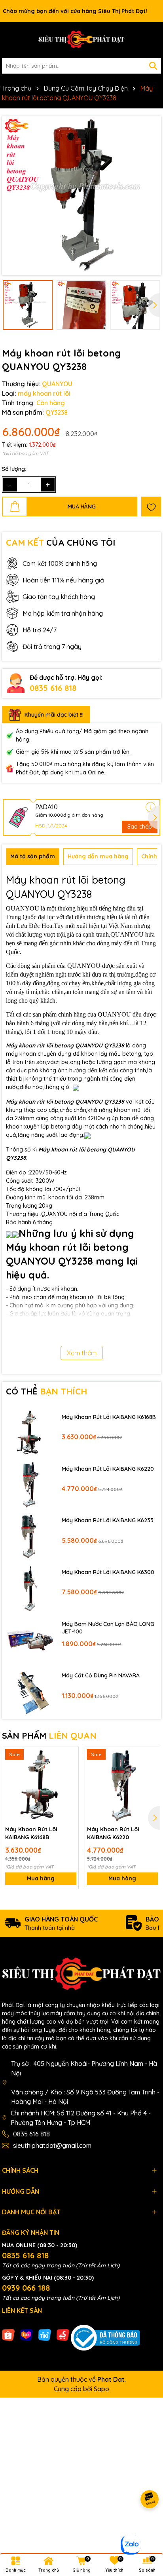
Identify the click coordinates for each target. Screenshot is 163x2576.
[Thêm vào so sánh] (70, 1770)
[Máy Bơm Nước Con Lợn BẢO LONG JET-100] (30, 1640)
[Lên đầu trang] (147, 2529)
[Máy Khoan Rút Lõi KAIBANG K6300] (30, 1588)
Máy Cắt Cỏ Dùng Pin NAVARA (101, 1675)
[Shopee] (8, 2334)
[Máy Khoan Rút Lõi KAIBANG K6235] (30, 1536)
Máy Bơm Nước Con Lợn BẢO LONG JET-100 (108, 1628)
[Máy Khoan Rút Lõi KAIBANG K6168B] (30, 1433)
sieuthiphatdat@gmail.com (52, 2145)
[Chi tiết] (151, 807)
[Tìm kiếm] (153, 66)
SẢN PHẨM (49, 1736)
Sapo (101, 2389)
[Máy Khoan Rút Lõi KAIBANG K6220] (30, 1484)
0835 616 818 (53, 688)
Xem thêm (82, 1353)
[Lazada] (27, 2334)
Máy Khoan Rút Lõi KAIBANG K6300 (108, 1572)
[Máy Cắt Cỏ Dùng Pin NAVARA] (30, 1691)
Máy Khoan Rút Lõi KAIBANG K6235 (108, 1520)
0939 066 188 (26, 2288)
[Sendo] (63, 2334)
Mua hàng (41, 1878)
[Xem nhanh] (70, 1783)
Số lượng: (14, 469)
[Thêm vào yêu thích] (151, 506)
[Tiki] (45, 2334)
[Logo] (81, 40)
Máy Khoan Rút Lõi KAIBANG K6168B (109, 1417)
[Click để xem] (81, 196)
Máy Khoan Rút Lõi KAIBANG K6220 (108, 1469)
